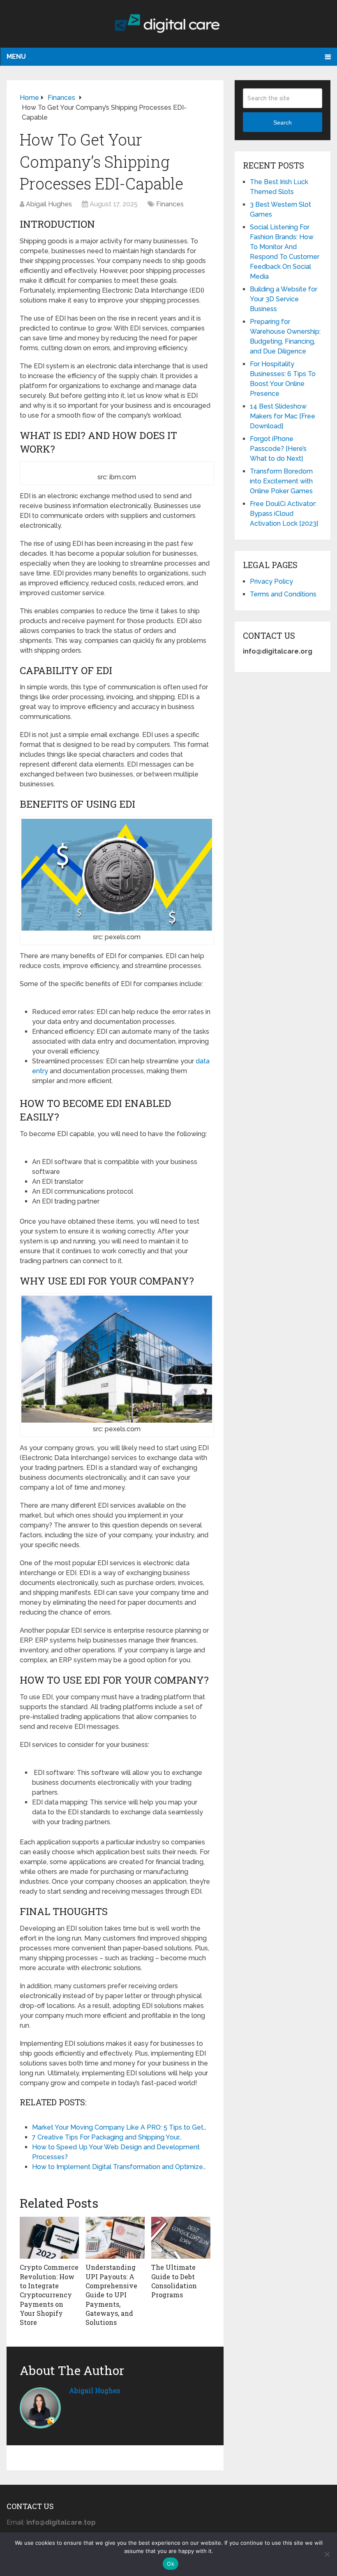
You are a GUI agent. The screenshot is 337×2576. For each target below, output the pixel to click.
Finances (170, 204)
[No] (327, 2554)
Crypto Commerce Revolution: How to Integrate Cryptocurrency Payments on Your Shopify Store (49, 2295)
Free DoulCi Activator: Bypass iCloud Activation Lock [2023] (284, 514)
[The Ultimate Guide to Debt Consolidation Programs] (181, 2238)
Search (283, 122)
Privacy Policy (271, 581)
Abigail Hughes (49, 204)
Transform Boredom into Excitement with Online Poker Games (281, 481)
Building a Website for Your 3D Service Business (284, 299)
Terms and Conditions (283, 594)
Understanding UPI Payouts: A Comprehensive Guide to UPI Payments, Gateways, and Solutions (111, 2295)
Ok (171, 2564)
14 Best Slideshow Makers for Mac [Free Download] (283, 416)
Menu (16, 57)
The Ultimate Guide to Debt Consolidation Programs (174, 2281)
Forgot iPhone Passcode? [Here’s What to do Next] (278, 449)
